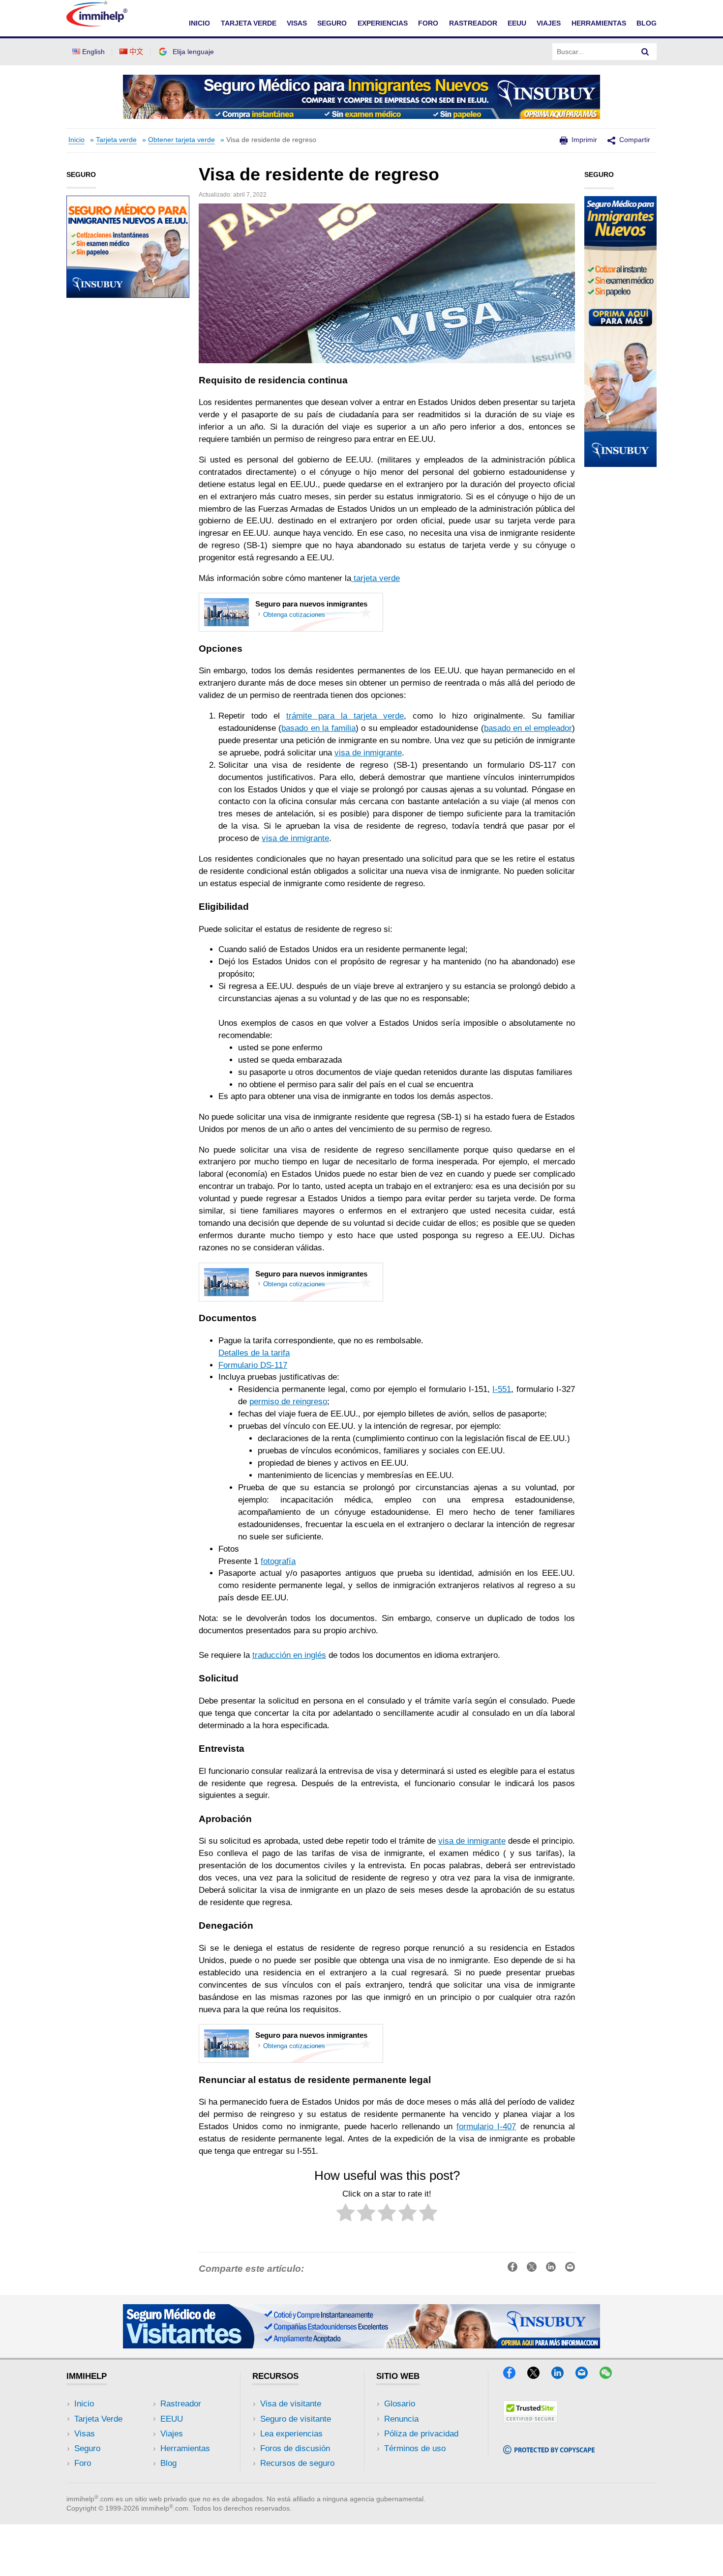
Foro (83, 2463)
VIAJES (549, 23)
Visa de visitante (291, 2404)
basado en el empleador (528, 728)
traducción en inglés (289, 1655)
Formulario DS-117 (253, 1365)
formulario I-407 (486, 2127)
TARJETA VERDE (249, 23)
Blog (647, 23)
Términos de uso (415, 2448)
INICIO (199, 23)
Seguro (87, 2448)
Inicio (76, 140)
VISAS (297, 23)
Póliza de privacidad (421, 2434)
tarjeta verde (376, 578)
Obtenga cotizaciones (294, 615)
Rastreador (181, 2404)
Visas (85, 2434)
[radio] (346, 2214)
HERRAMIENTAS (599, 23)
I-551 (502, 1389)
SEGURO (332, 23)
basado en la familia (318, 728)
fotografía (278, 1561)
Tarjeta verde (116, 140)
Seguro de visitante (296, 2419)
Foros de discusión (295, 2448)
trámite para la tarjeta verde (345, 716)
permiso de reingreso (288, 1402)
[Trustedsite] (530, 2420)
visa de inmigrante (368, 753)
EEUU (517, 23)
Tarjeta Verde (98, 2419)
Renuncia (401, 2419)
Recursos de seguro (297, 2463)
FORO (428, 23)
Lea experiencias (291, 2434)
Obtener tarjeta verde (181, 140)
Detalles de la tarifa (254, 1353)
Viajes (172, 2434)
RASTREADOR (473, 23)
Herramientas (185, 2448)
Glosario (400, 2404)
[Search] (645, 52)
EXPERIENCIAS (383, 23)
